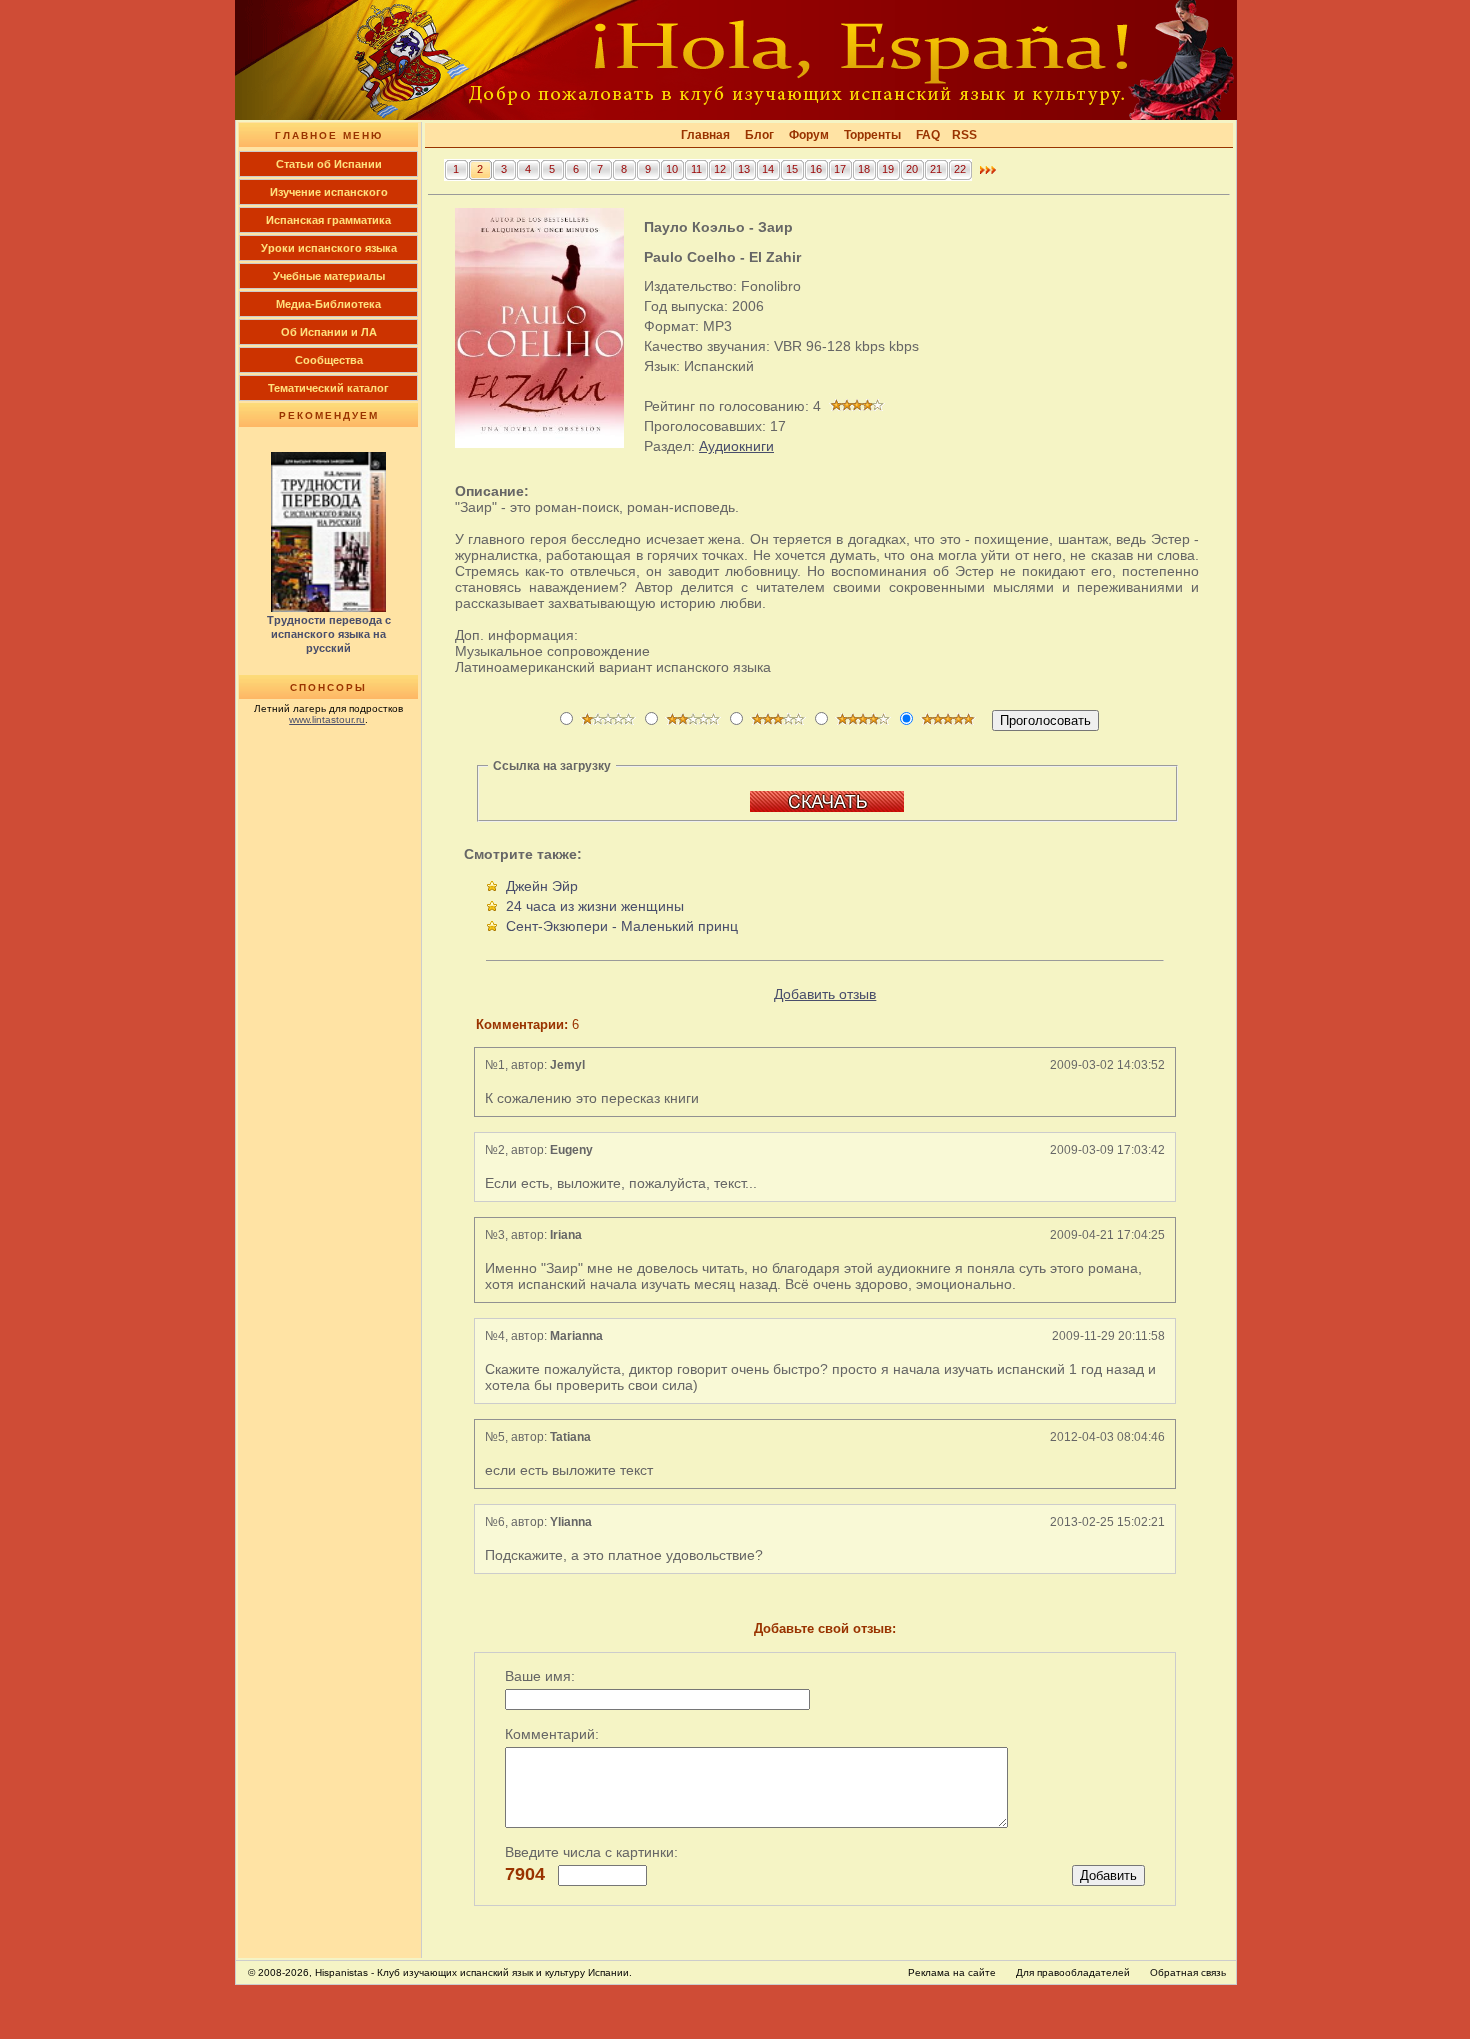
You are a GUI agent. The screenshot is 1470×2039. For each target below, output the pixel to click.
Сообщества (329, 360)
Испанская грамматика (328, 220)
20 (912, 169)
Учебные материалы (329, 276)
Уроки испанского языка (329, 248)
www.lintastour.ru (327, 719)
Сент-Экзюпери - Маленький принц (622, 926)
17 (840, 169)
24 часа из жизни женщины (595, 906)
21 (936, 169)
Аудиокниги (736, 446)
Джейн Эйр (542, 886)
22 (960, 169)
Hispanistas (341, 1972)
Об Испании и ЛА (329, 332)
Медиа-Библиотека (328, 304)
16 (816, 169)
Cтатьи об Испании (329, 164)
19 (888, 169)
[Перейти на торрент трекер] (827, 808)
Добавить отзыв (825, 994)
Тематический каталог (328, 388)
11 (696, 169)
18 (864, 169)
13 (744, 169)
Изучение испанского (329, 192)
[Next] (988, 175)
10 (672, 169)
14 (768, 169)
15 (792, 169)
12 (720, 169)
